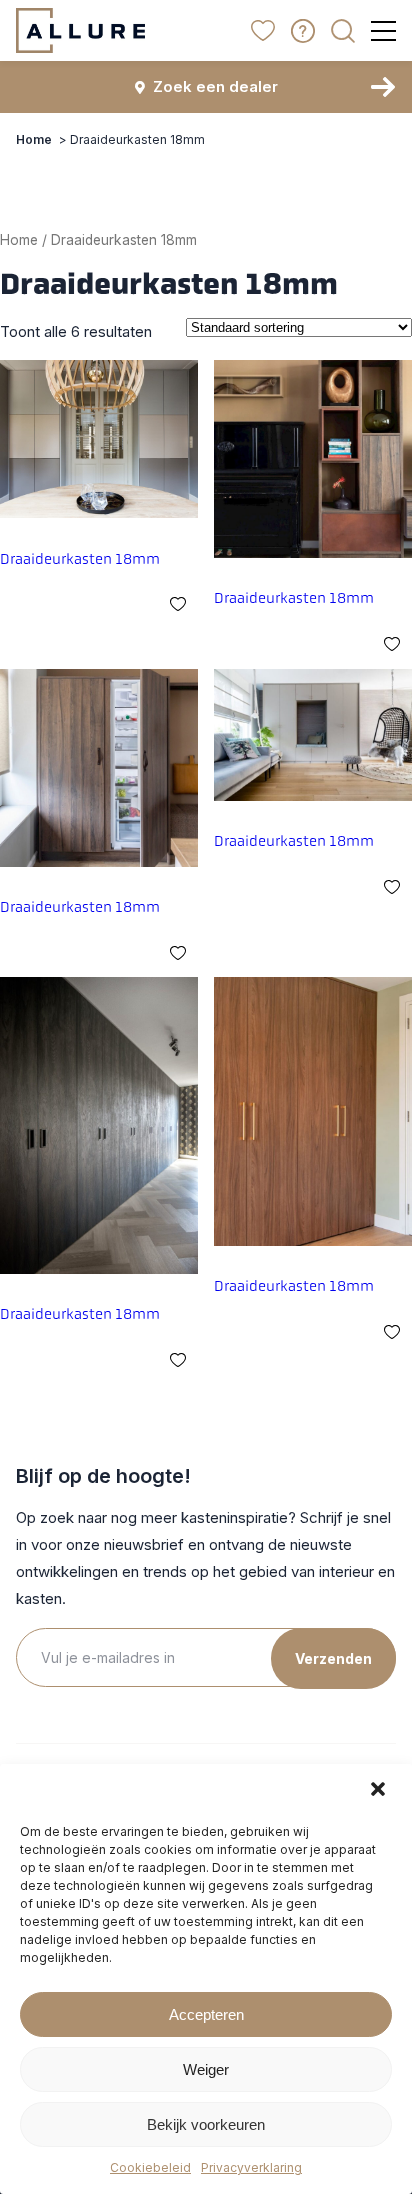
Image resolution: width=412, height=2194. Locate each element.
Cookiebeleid (150, 2167)
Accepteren (206, 2014)
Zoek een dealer (215, 86)
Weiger (206, 2069)
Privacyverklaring (251, 2167)
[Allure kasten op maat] (81, 30)
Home (34, 139)
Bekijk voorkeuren (206, 2124)
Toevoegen (178, 597)
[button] (380, 1791)
